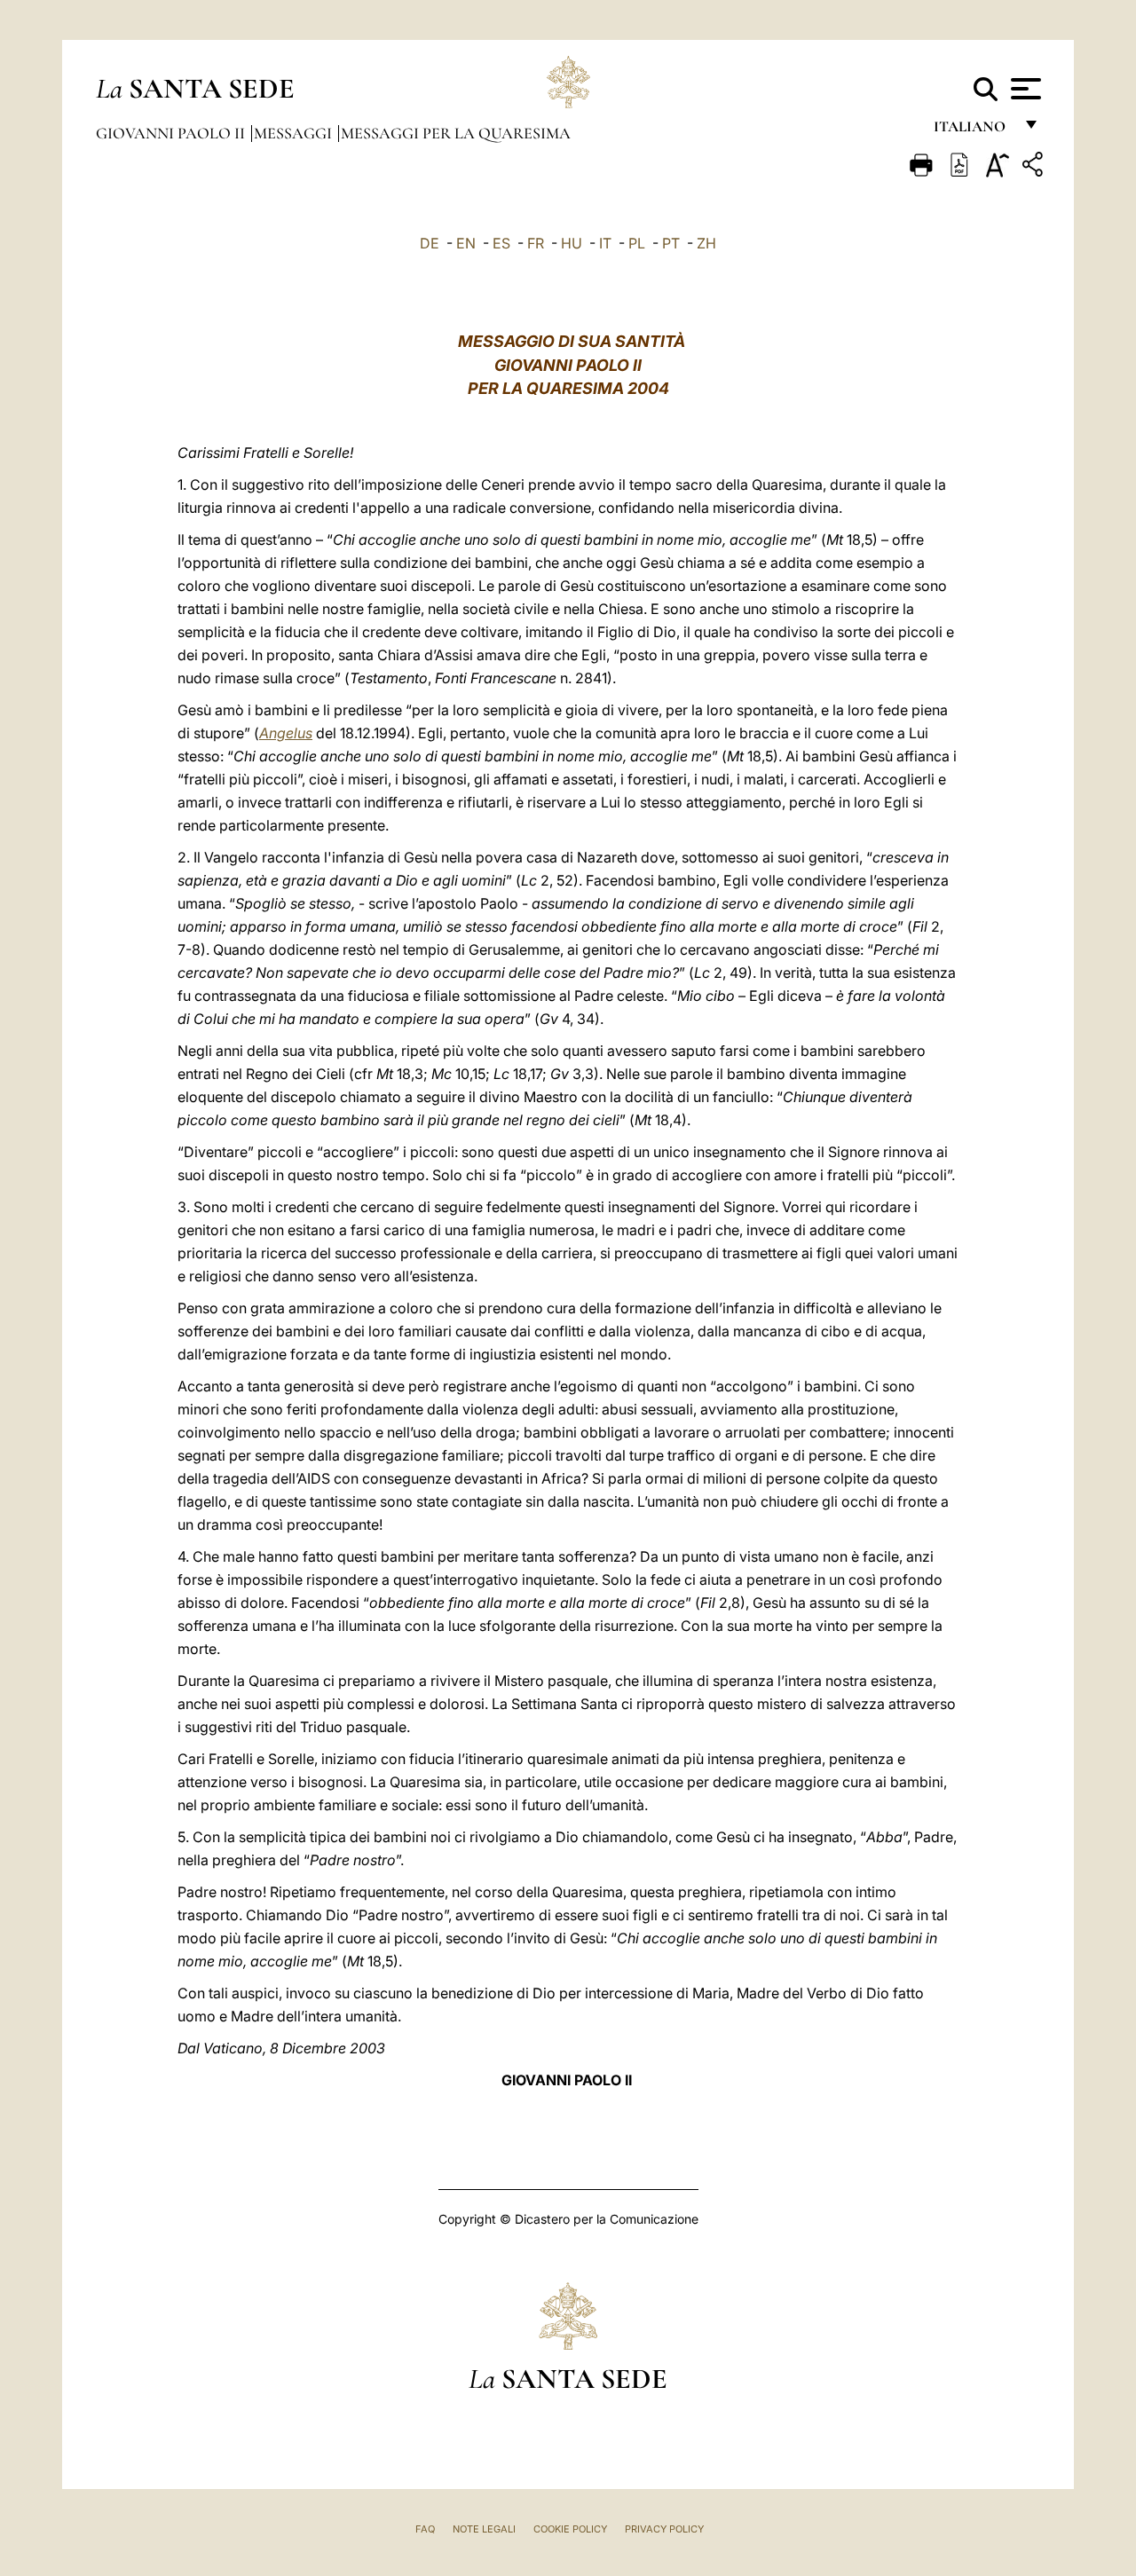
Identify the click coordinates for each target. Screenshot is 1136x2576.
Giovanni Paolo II (172, 133)
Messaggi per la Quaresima (456, 133)
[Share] (1035, 167)
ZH (706, 243)
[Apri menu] (1024, 89)
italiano (973, 131)
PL (637, 243)
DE (430, 243)
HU (572, 243)
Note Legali (484, 2529)
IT (605, 243)
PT (671, 243)
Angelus (286, 733)
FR (536, 243)
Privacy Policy (664, 2529)
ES (501, 243)
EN (466, 243)
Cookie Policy (570, 2529)
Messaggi (295, 133)
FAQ (425, 2529)
